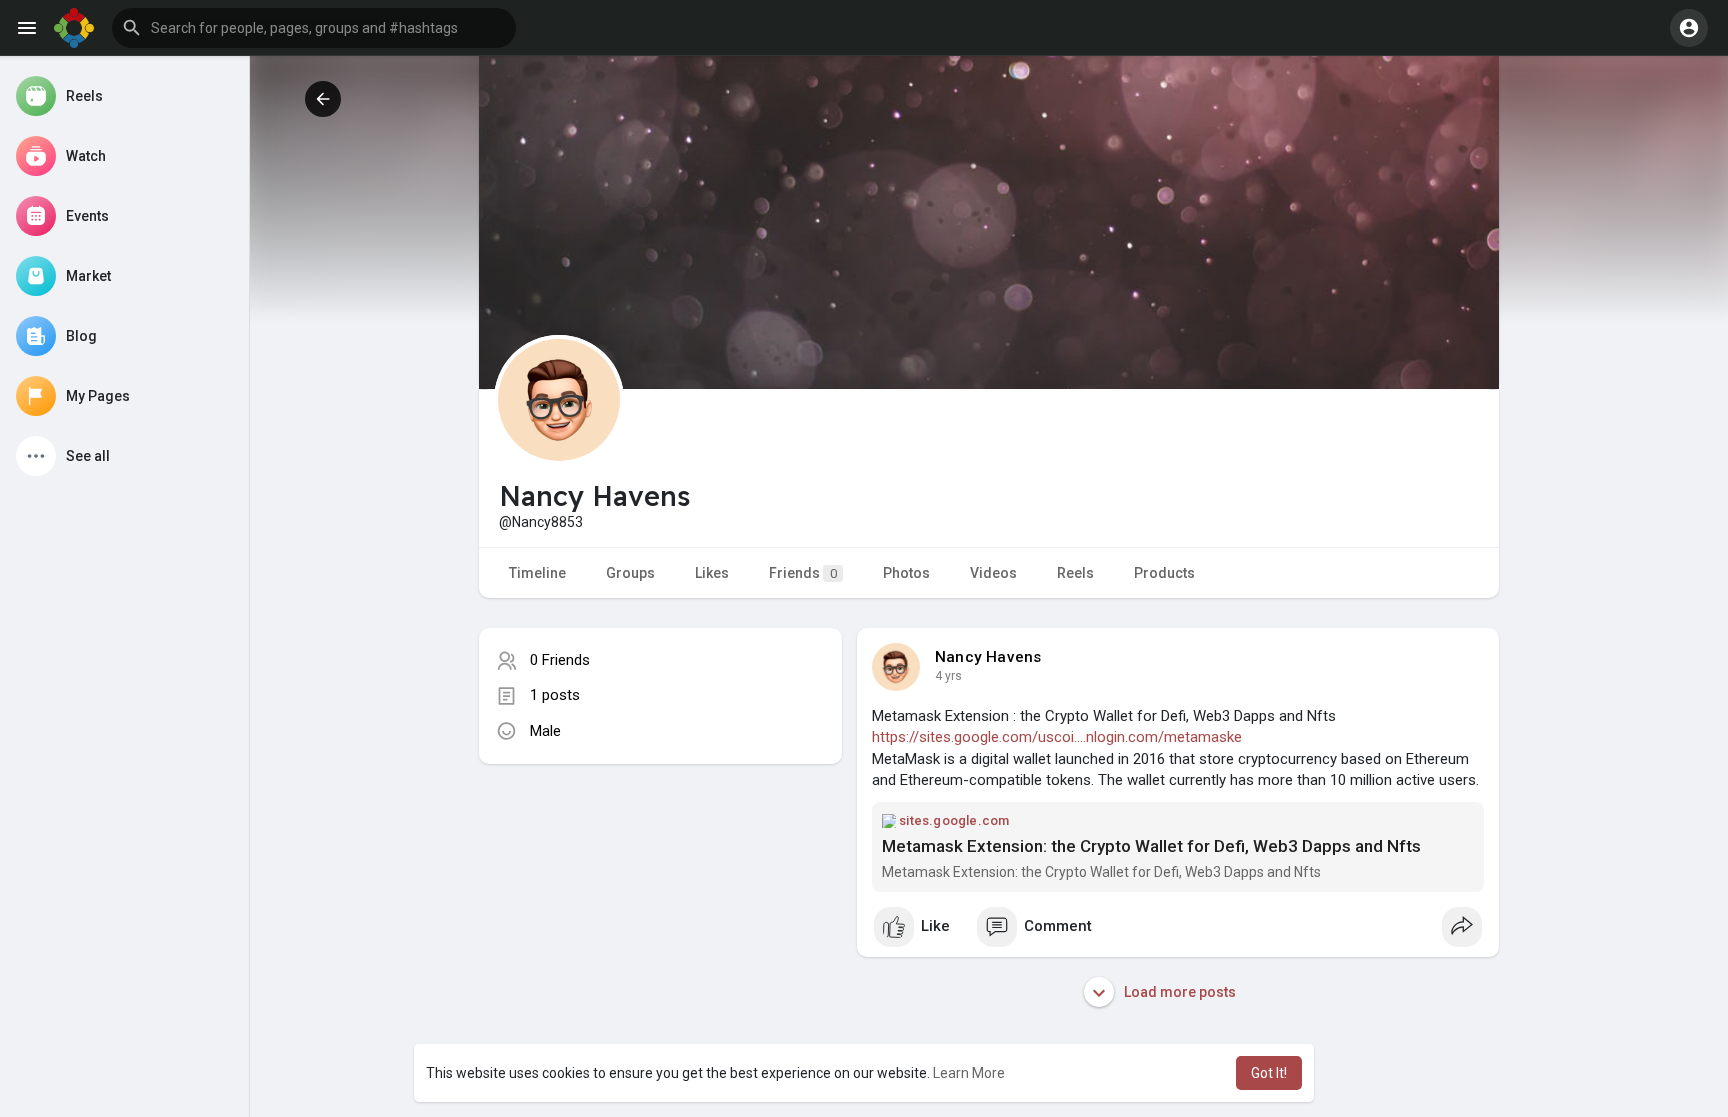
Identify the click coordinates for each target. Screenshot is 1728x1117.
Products (1164, 573)
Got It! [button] (1269, 1073)
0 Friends (560, 660)
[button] (314, 28)
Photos (906, 573)
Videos (993, 573)
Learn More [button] (969, 1073)
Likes (712, 573)
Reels (1075, 573)
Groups (630, 573)
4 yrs (948, 676)
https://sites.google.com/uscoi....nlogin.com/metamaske (1057, 737)
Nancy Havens (988, 657)
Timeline (537, 573)
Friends (803, 573)
